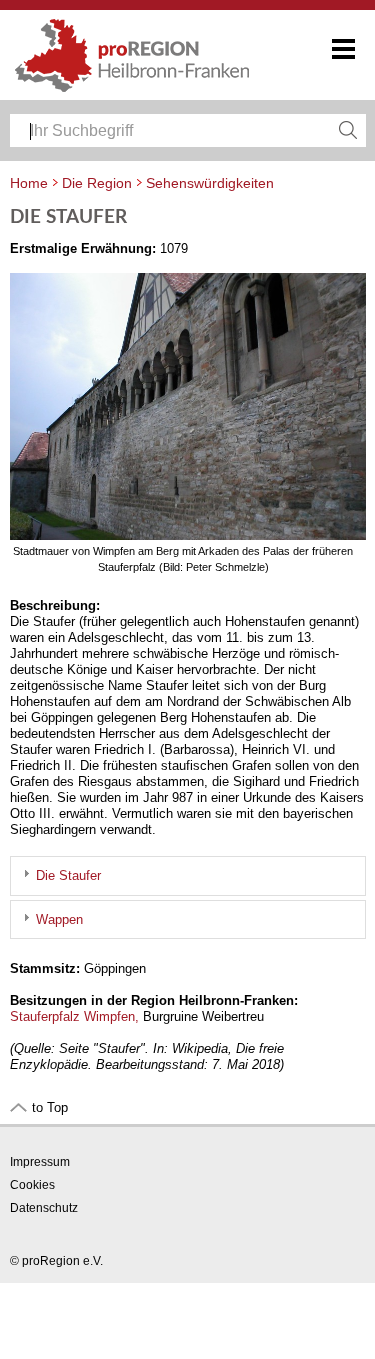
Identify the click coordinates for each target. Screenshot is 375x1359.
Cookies (32, 1185)
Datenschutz (44, 1208)
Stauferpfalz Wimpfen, (74, 1016)
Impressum (40, 1162)
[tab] (188, 875)
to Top (50, 1107)
